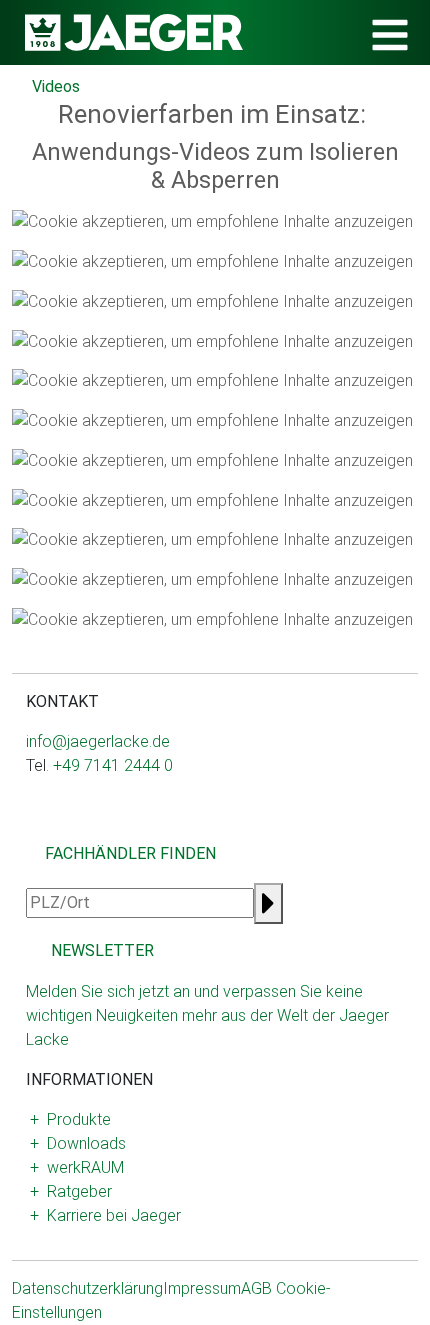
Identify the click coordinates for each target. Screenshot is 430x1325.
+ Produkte (70, 1119)
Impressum (202, 1288)
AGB (256, 1288)
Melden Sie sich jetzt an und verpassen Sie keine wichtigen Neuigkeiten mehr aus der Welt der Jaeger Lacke (207, 1015)
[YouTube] (82, 829)
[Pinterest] (114, 829)
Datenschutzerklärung (87, 1288)
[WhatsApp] (66, 829)
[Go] (268, 903)
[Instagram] (34, 829)
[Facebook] (50, 829)
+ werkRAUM (77, 1167)
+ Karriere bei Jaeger (105, 1215)
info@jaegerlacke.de (98, 741)
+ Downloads (78, 1143)
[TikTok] (98, 829)
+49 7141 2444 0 (113, 765)
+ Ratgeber (71, 1191)
